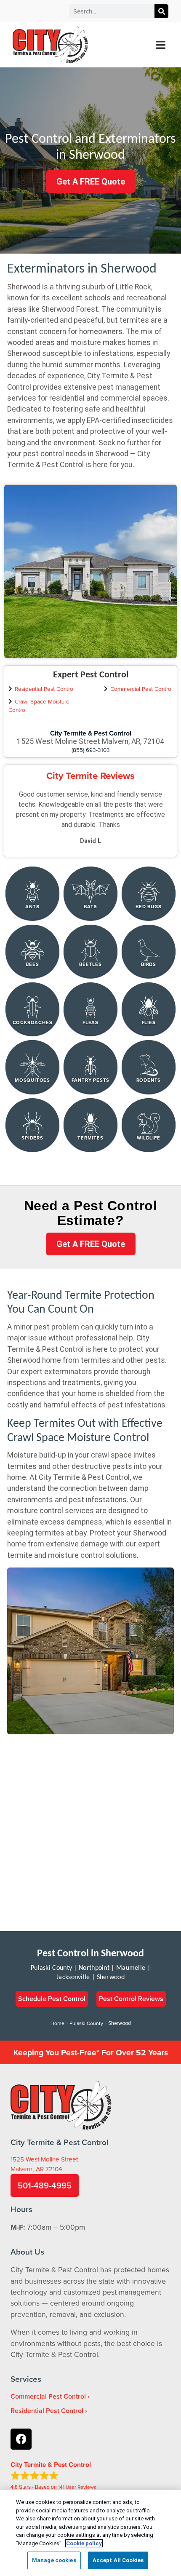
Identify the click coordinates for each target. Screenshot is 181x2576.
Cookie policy (84, 2543)
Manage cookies (54, 2560)
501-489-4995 (45, 2185)
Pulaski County (86, 2023)
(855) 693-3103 (91, 750)
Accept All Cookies (118, 2560)
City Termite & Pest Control (91, 733)
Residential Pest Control (45, 689)
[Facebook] (21, 2439)
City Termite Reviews (90, 776)
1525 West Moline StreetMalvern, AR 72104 (44, 2164)
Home (57, 2023)
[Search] (161, 11)
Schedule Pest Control (52, 1999)
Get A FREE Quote (91, 182)
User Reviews (77, 2487)
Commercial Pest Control (141, 689)
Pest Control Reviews (131, 1999)
